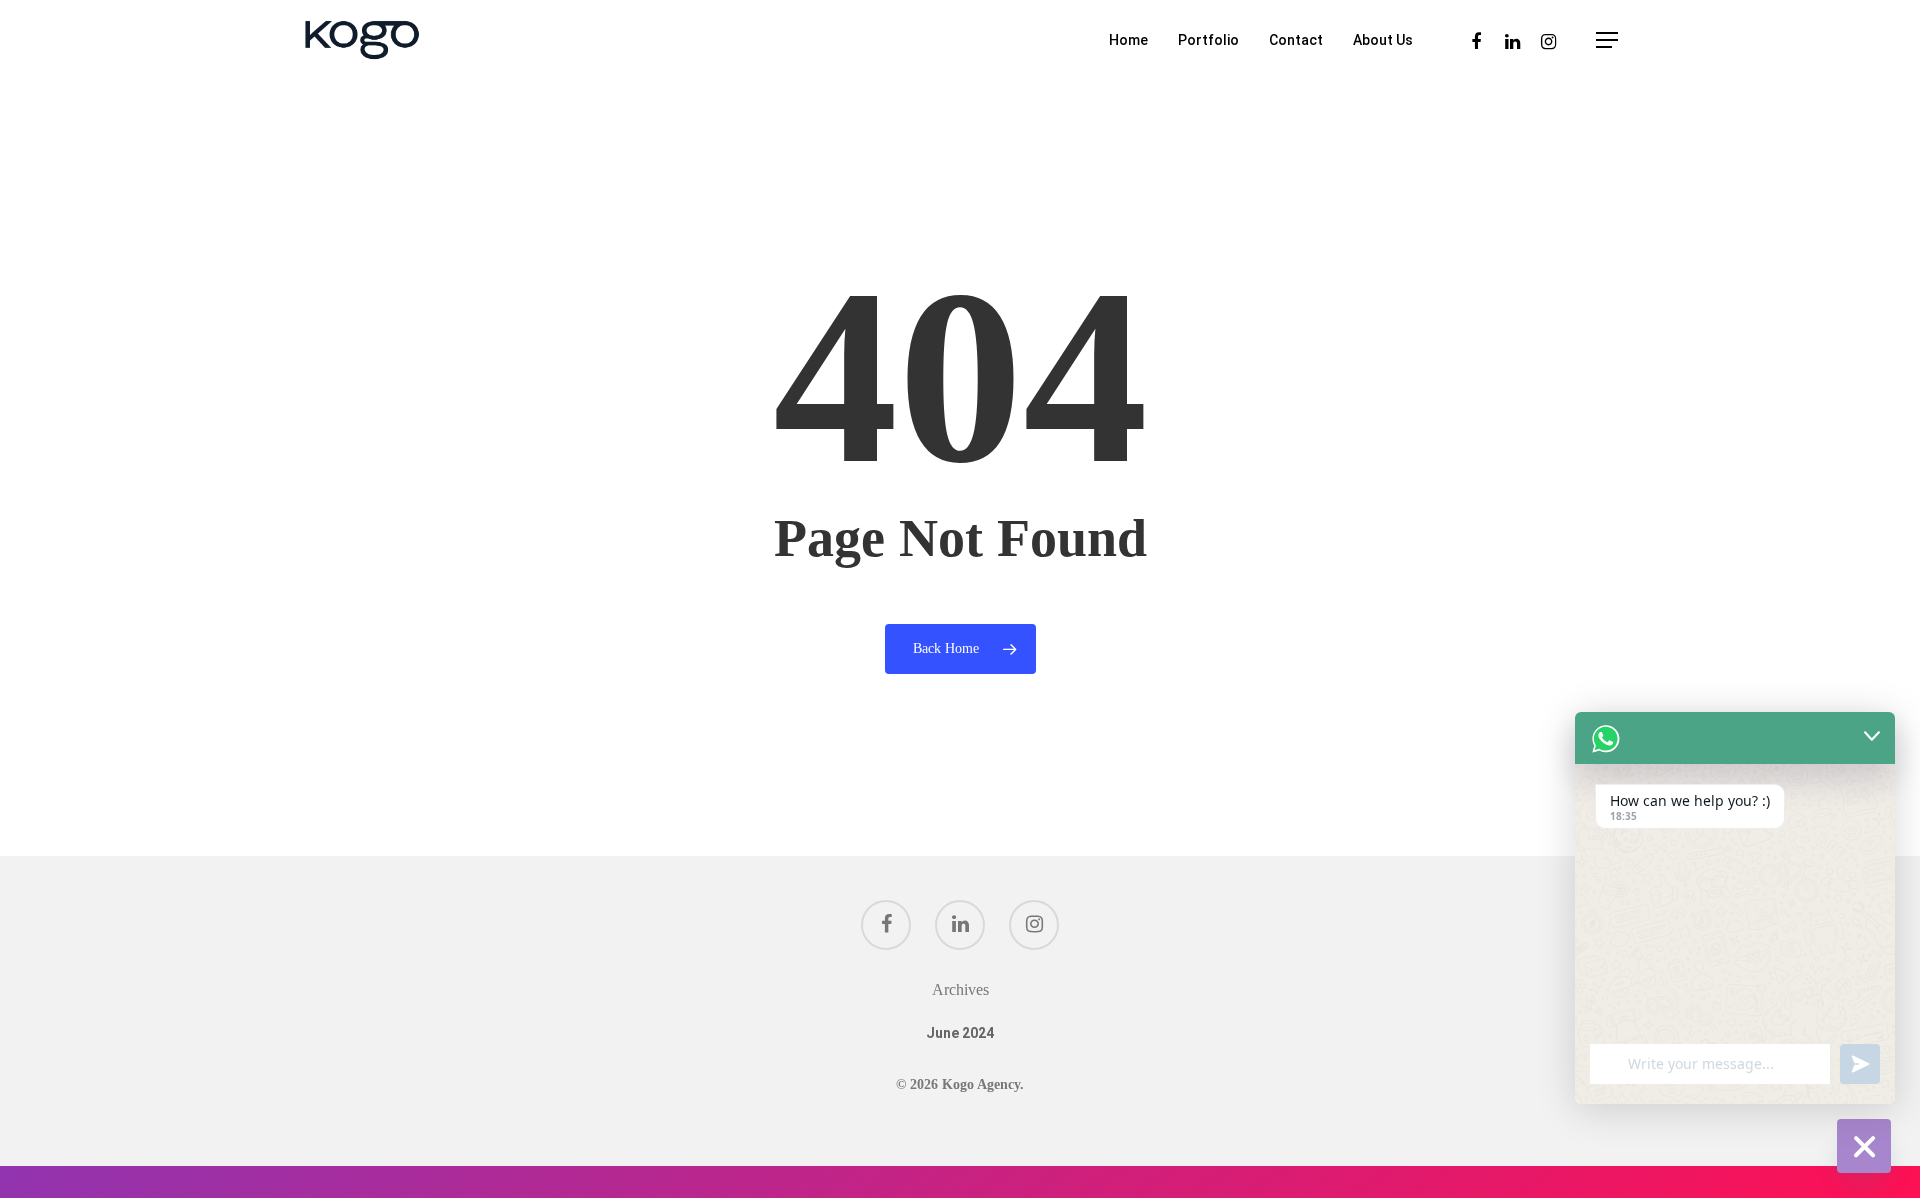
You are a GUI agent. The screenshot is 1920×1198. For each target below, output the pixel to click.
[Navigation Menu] (1608, 40)
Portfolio (1208, 40)
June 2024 (960, 1033)
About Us (1383, 40)
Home (1128, 40)
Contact (1296, 40)
